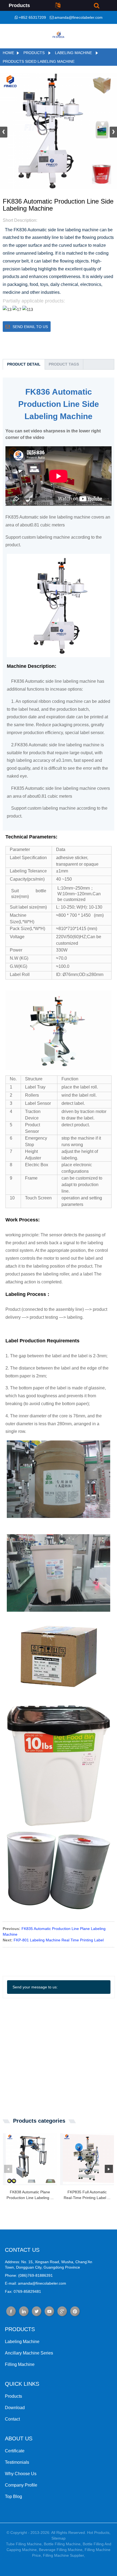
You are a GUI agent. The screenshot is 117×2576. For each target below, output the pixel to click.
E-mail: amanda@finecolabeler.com (36, 2283)
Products (34, 53)
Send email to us (30, 327)
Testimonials (17, 2462)
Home (8, 53)
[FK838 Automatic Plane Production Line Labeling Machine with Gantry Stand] (31, 2159)
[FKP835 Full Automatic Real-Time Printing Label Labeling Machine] (88, 2159)
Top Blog (13, 2497)
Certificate (15, 2451)
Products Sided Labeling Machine (39, 61)
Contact (12, 2419)
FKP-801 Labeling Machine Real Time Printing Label (59, 1940)
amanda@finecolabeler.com (78, 17)
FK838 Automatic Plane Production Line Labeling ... (30, 2195)
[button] (113, 132)
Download (15, 2408)
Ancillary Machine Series (29, 2353)
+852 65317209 (32, 17)
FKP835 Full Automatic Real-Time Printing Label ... (87, 2195)
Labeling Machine (73, 53)
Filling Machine (20, 2364)
